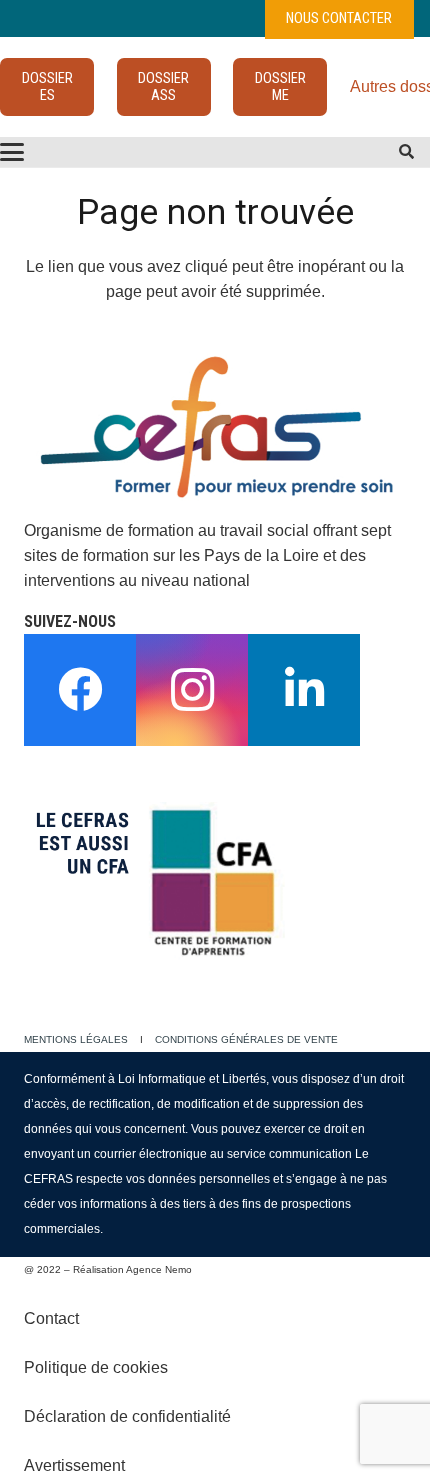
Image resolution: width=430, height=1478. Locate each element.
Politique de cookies (96, 1367)
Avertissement (74, 1465)
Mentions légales (76, 1039)
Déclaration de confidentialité (127, 1416)
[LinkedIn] (304, 690)
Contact (51, 1318)
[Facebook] (80, 690)
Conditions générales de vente (246, 1039)
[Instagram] (192, 690)
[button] (406, 152)
